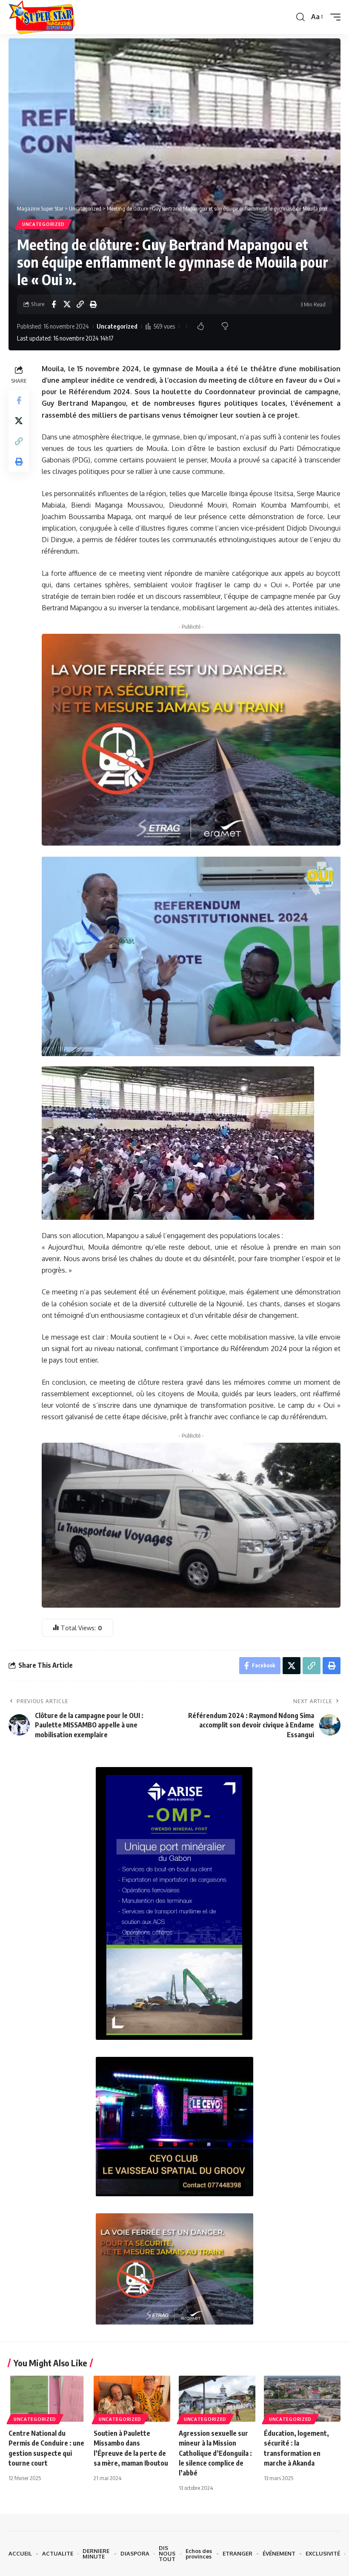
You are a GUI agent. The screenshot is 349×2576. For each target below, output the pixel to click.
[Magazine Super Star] (42, 17)
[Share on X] (67, 304)
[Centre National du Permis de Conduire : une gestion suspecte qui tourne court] (47, 2399)
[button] (300, 17)
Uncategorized (43, 224)
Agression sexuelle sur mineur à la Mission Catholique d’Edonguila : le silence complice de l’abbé (215, 2453)
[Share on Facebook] (54, 304)
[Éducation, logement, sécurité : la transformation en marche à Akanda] (302, 2399)
